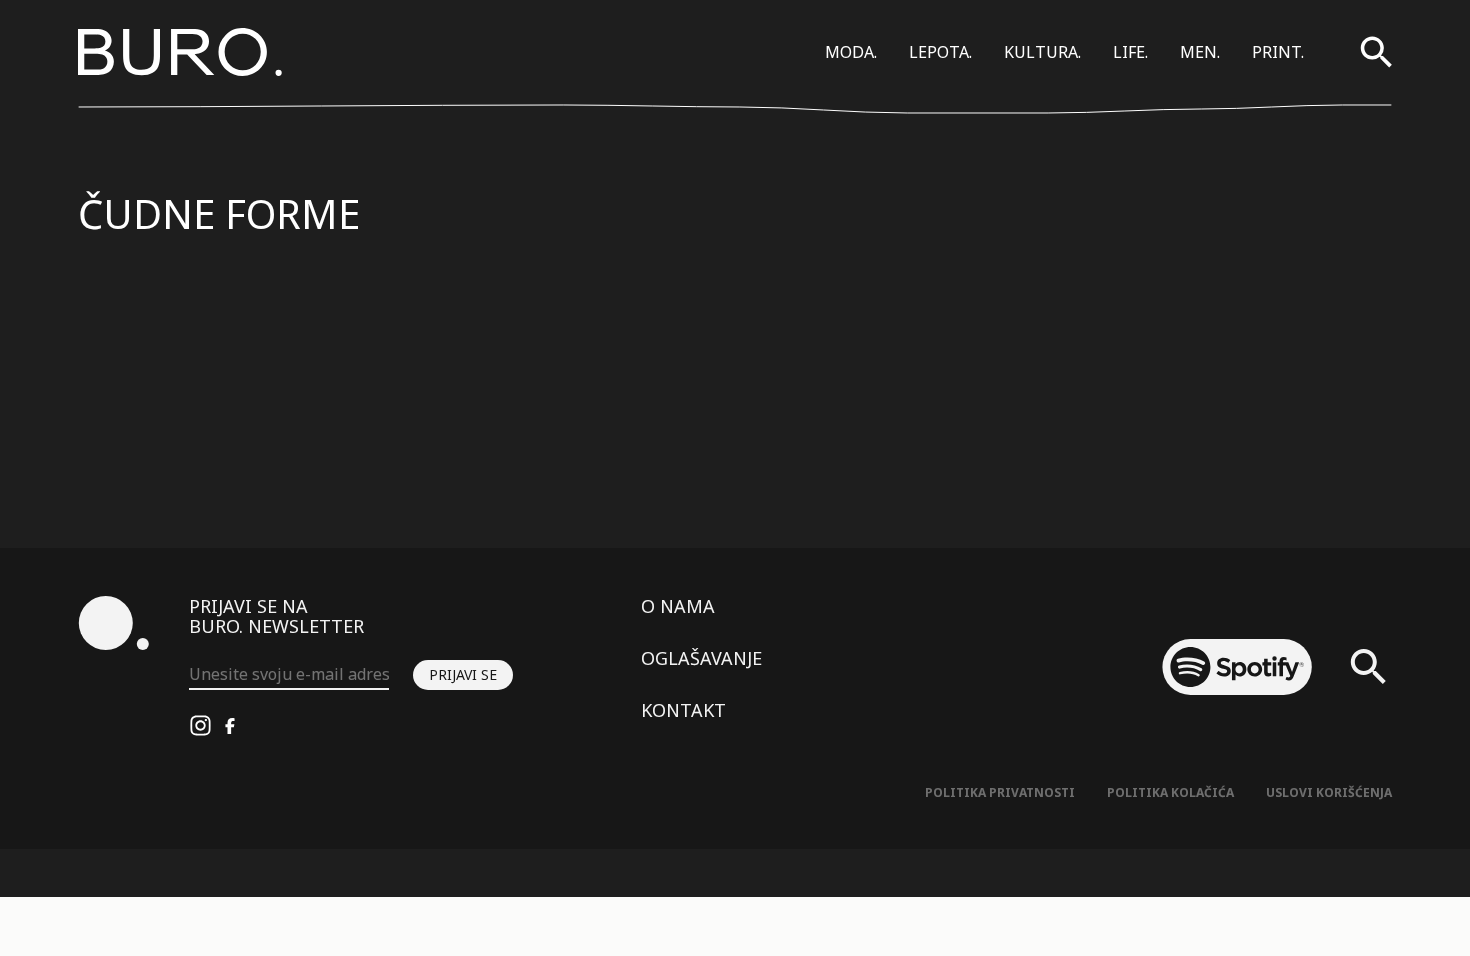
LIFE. (1130, 52)
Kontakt (683, 710)
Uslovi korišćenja (1329, 792)
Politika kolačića (1170, 792)
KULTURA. (1042, 52)
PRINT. (1278, 52)
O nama (678, 606)
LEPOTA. (940, 52)
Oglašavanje (701, 658)
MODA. (851, 52)
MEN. (1200, 52)
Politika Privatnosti (1000, 792)
